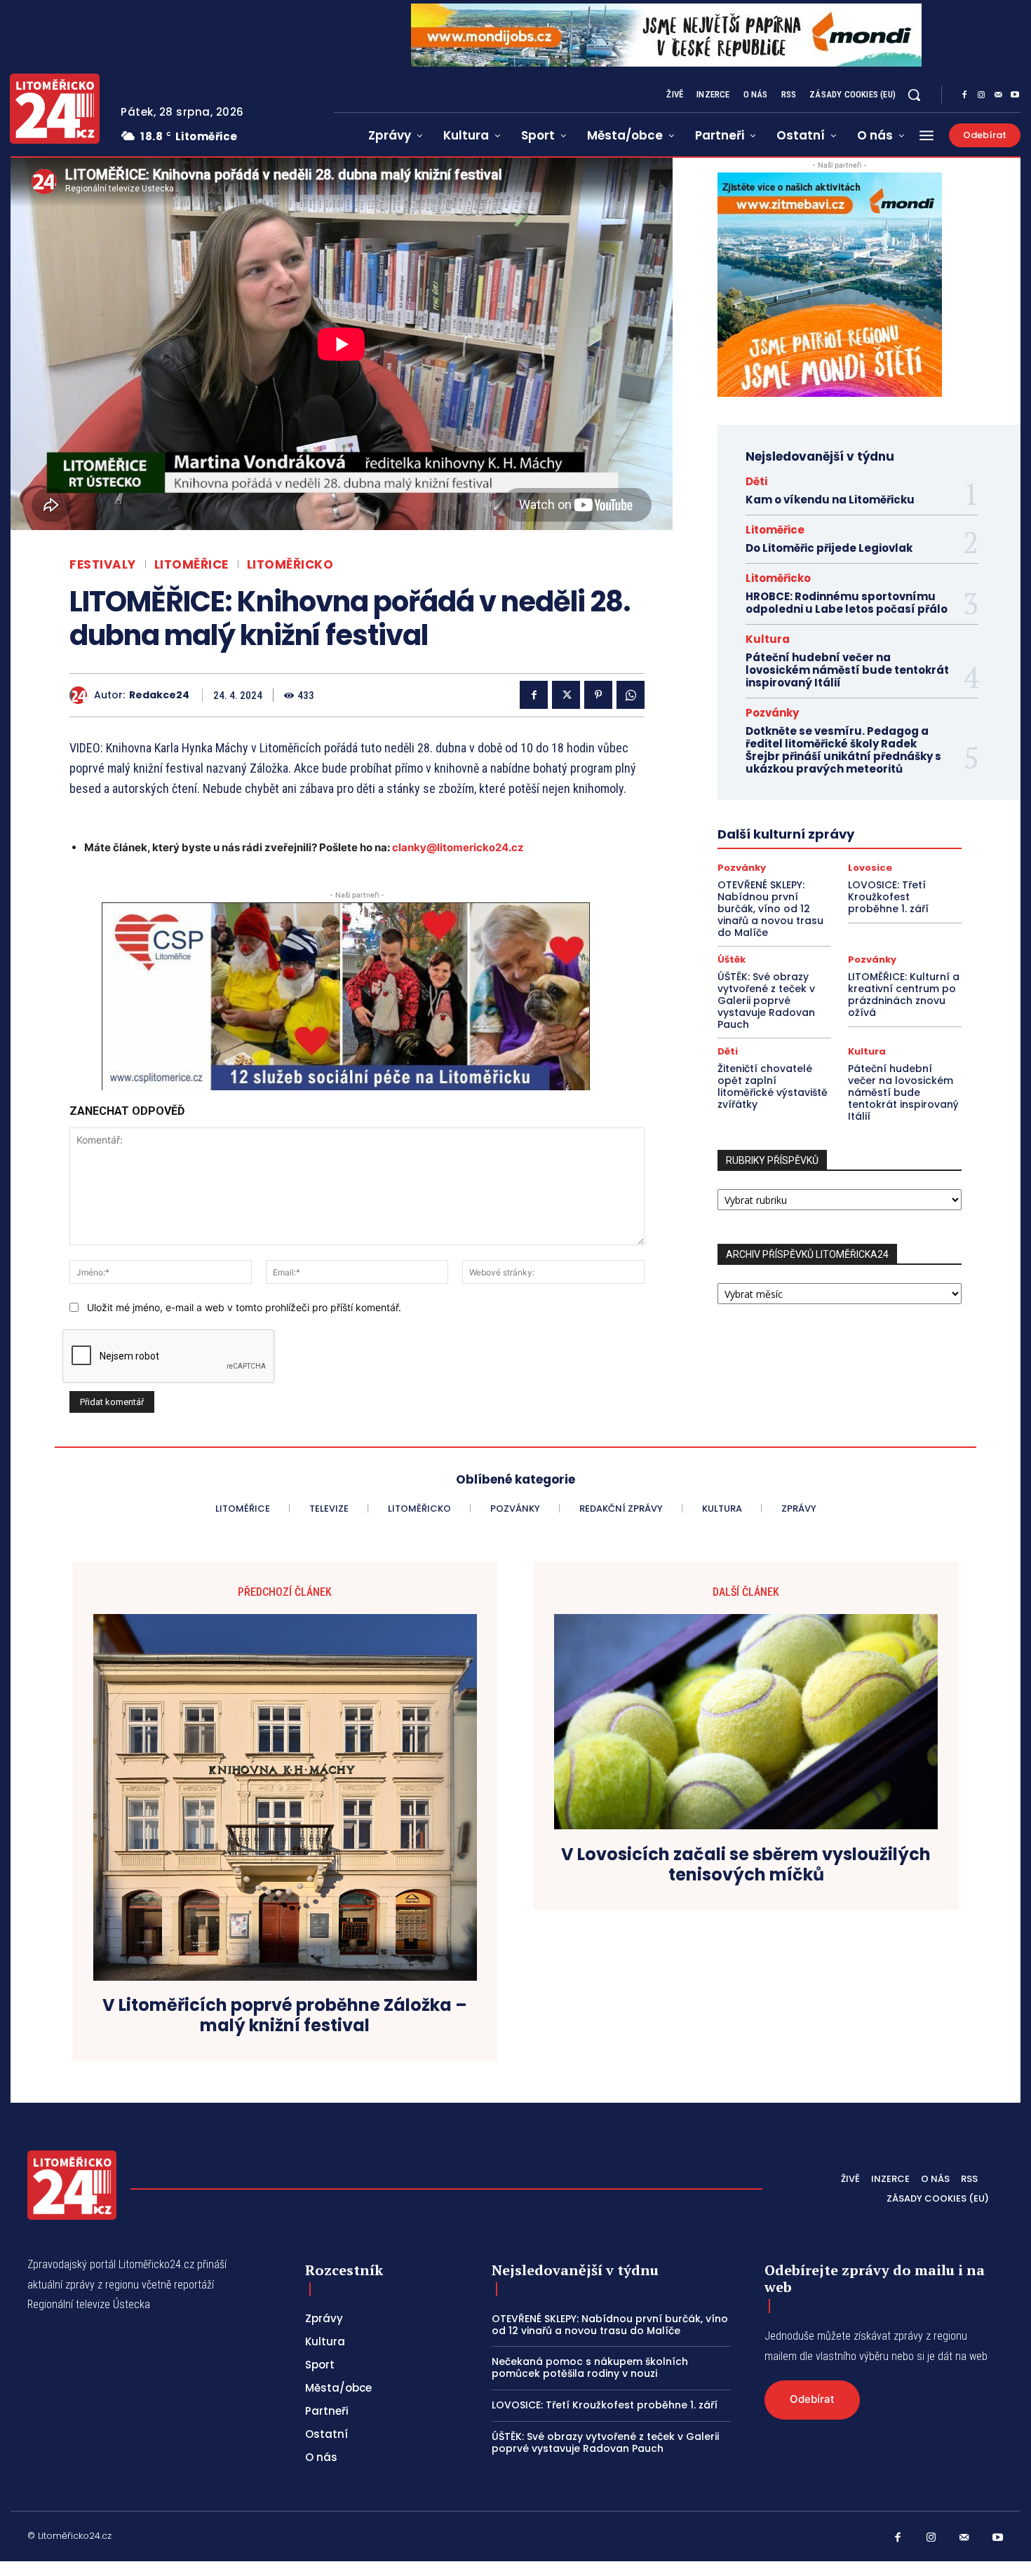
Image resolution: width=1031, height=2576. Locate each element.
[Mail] (998, 95)
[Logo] (55, 109)
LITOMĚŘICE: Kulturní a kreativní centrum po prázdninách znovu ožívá (904, 994)
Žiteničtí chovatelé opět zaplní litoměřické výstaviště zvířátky (773, 1086)
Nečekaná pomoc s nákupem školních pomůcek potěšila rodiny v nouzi (590, 2367)
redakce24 (159, 695)
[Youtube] (1015, 95)
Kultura (768, 639)
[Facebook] (964, 95)
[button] (914, 95)
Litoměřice (191, 565)
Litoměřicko (290, 565)
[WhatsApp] (631, 695)
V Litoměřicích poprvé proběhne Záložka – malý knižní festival (285, 2016)
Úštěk (732, 960)
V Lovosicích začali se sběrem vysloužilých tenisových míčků (746, 1865)
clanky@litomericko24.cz (458, 847)
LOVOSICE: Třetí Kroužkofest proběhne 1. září (888, 897)
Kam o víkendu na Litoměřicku (830, 500)
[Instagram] (981, 95)
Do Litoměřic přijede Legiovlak (829, 548)
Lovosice (870, 868)
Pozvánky (772, 713)
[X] (566, 695)
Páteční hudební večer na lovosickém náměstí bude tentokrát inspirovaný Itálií (847, 670)
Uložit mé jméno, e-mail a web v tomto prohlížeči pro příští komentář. (244, 1307)
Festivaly (103, 565)
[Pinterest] (598, 695)
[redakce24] (82, 695)
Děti (756, 481)
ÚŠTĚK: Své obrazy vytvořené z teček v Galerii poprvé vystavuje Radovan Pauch (766, 1000)
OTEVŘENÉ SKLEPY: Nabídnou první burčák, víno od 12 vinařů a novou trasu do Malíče (770, 908)
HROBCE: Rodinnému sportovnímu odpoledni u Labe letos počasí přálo (847, 603)
